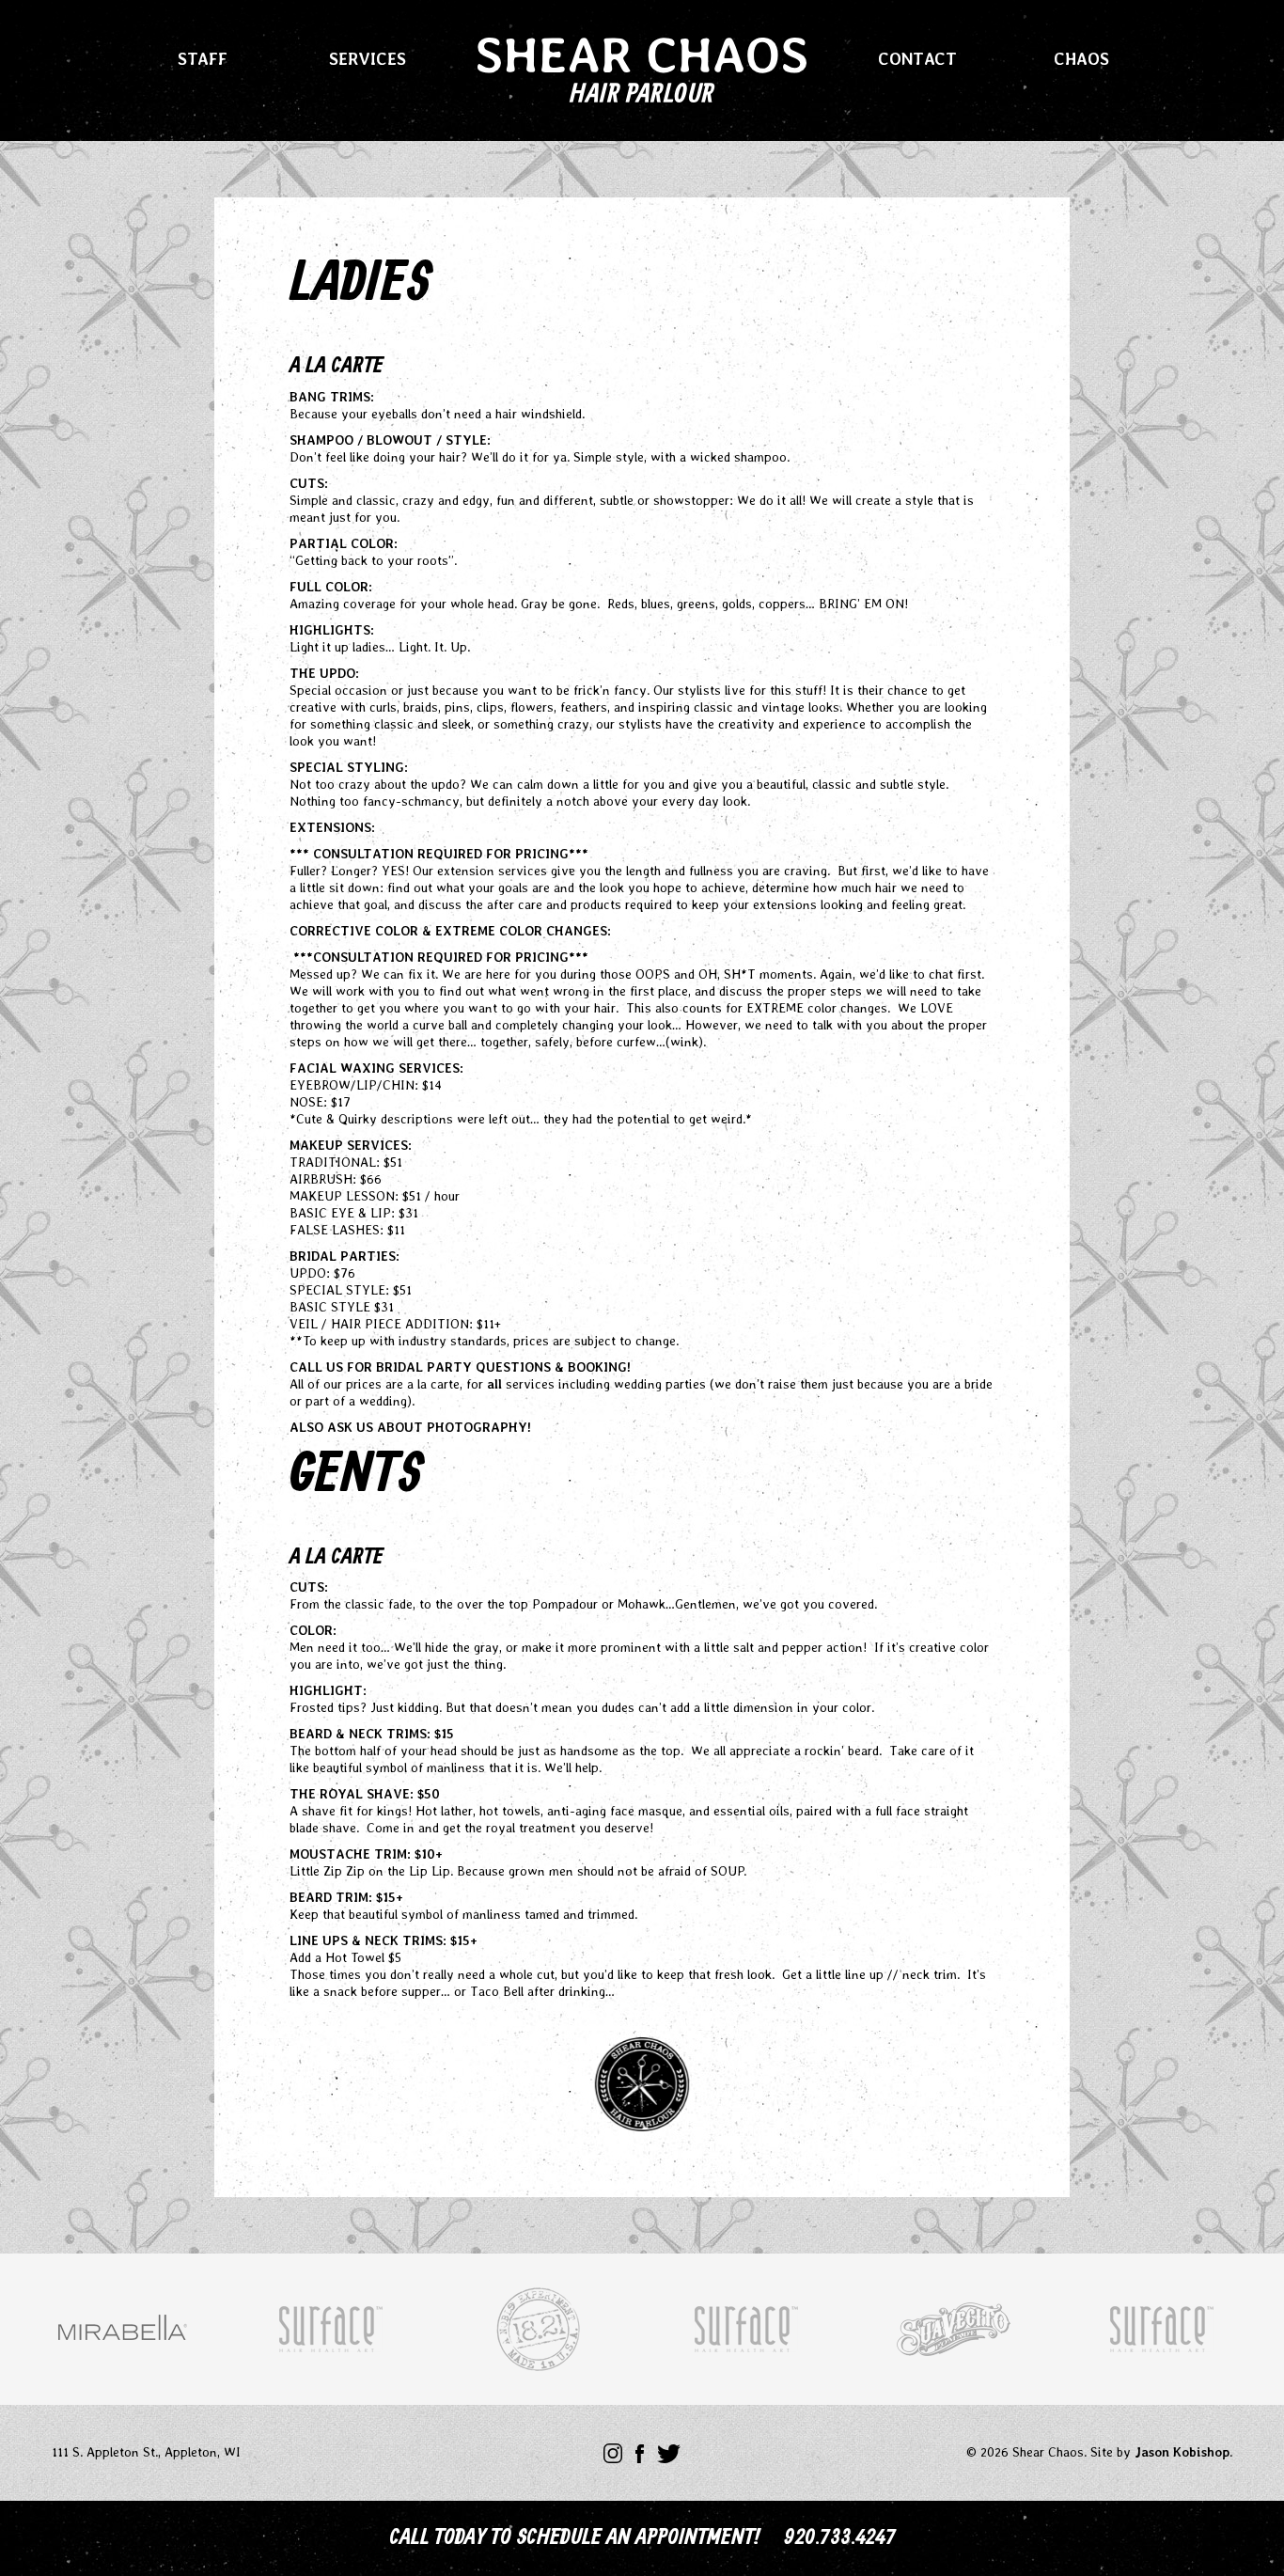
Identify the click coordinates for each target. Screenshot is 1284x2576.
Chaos (1081, 59)
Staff (203, 59)
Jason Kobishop (1182, 2452)
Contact (917, 59)
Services (368, 59)
